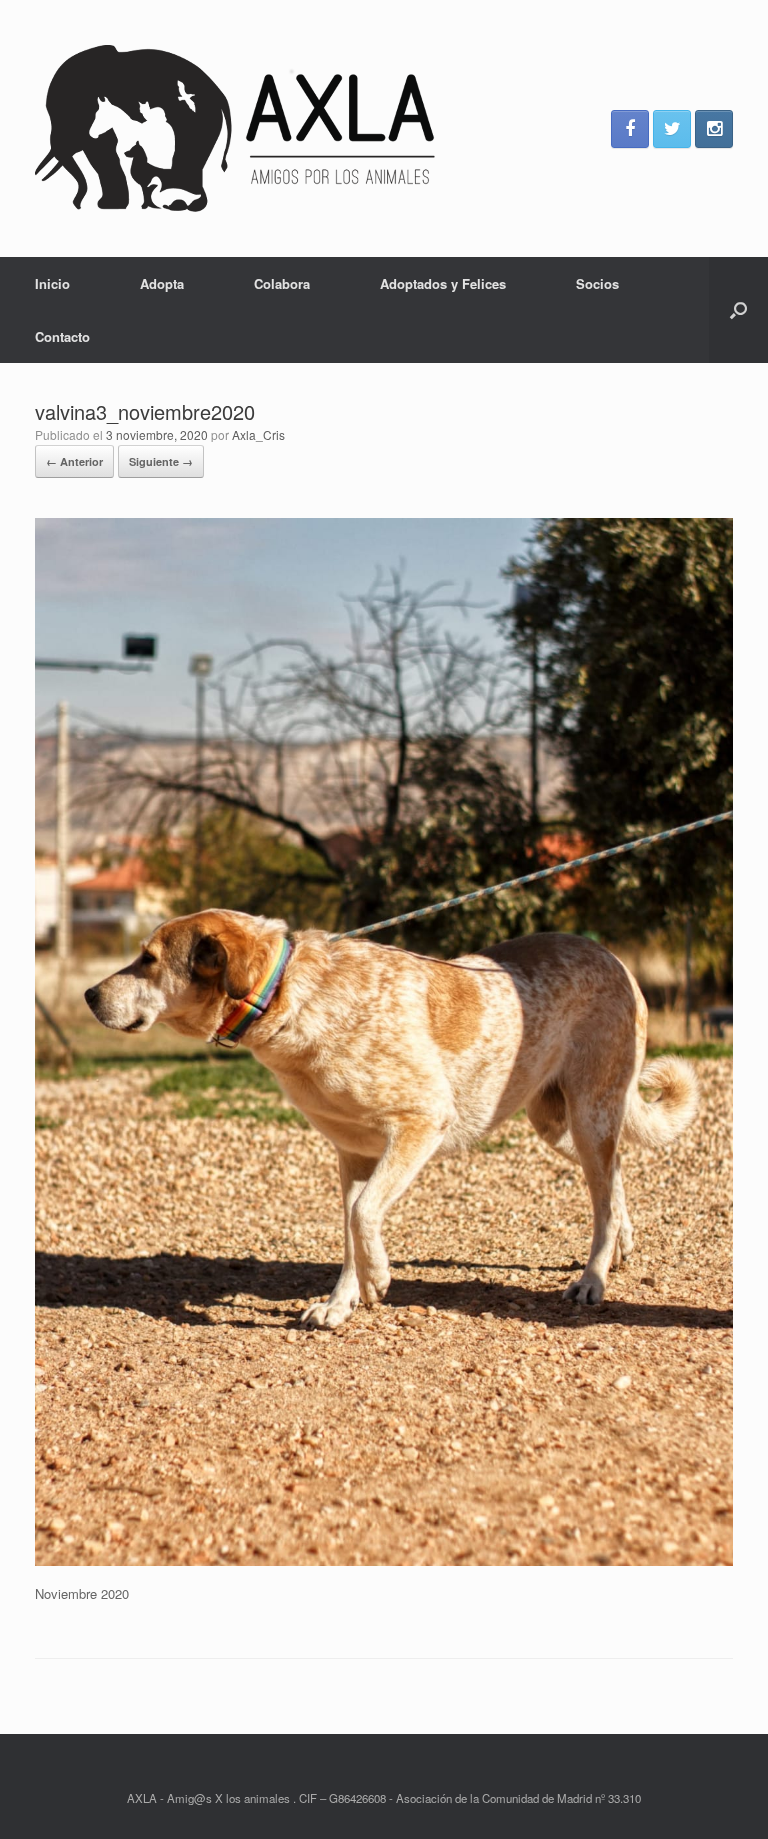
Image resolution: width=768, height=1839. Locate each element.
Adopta (162, 283)
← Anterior (74, 461)
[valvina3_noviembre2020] (384, 1560)
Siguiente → (161, 461)
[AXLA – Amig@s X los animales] (235, 128)
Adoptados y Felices (443, 283)
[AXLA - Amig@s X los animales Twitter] (672, 129)
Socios (597, 283)
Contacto (62, 336)
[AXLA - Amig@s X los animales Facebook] (630, 129)
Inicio (52, 283)
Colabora (282, 283)
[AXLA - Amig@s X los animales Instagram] (714, 129)
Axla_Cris (258, 434)
